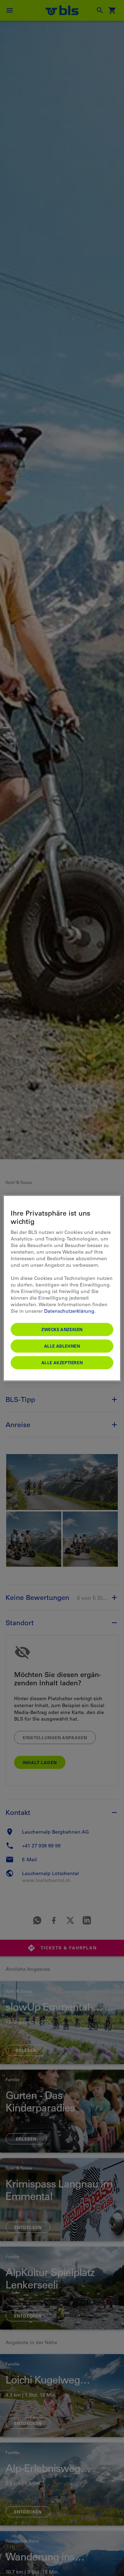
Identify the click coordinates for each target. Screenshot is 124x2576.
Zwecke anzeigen (62, 1329)
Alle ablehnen (62, 1346)
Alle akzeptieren (62, 1362)
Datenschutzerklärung (69, 1311)
